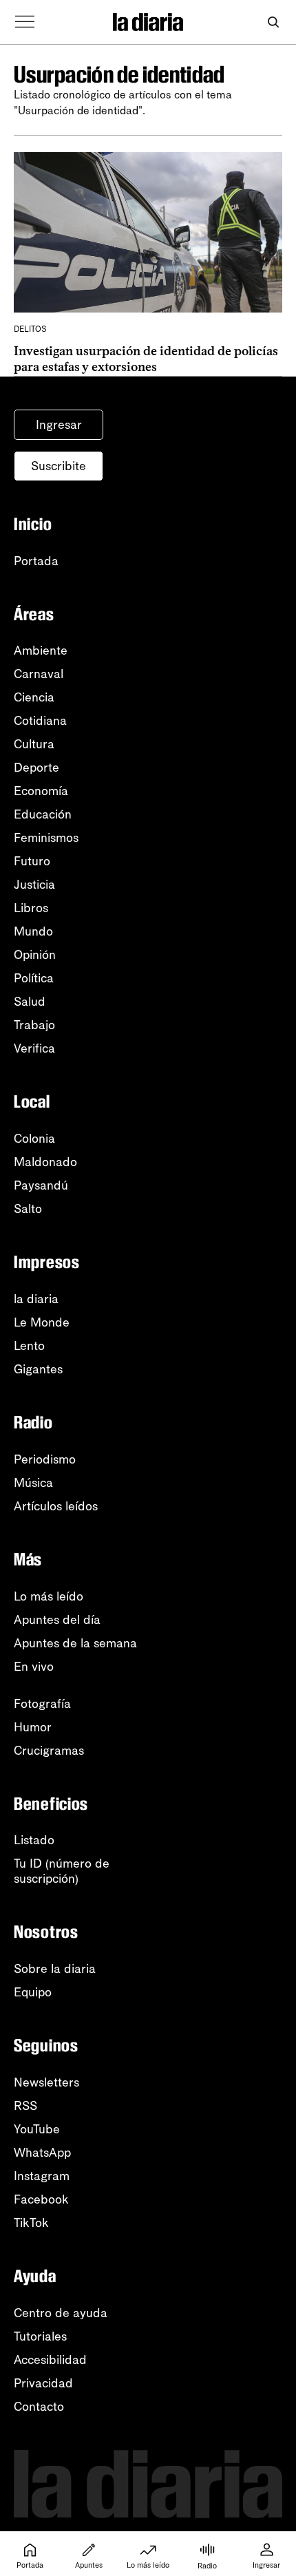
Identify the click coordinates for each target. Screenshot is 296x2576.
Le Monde (42, 1322)
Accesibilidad (50, 2360)
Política (34, 978)
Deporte (36, 768)
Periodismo (45, 1459)
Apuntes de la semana (75, 1643)
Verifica (34, 1048)
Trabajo (34, 1025)
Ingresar (59, 425)
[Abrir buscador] (273, 22)
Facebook (41, 2199)
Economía (41, 791)
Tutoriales (40, 2336)
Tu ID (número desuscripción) (62, 1871)
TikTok (31, 2223)
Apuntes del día (57, 1620)
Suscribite (59, 466)
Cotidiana (40, 721)
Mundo (33, 931)
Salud (30, 1002)
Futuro (32, 861)
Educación (43, 814)
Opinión (35, 955)
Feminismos (46, 838)
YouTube (37, 2129)
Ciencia (34, 697)
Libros (31, 908)
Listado (34, 1840)
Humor (33, 1727)
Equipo (33, 1992)
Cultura (34, 744)
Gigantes (38, 1369)
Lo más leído (49, 1596)
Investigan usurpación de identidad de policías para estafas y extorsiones (146, 359)
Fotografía (42, 1704)
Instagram (42, 2176)
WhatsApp (42, 2153)
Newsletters (46, 2082)
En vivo (34, 1667)
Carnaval (39, 674)
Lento (29, 1346)
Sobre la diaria (55, 1969)
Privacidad (43, 2383)
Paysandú (41, 1185)
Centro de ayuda (61, 2313)
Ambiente (41, 651)
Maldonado (45, 1162)
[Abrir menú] (25, 22)
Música (33, 1483)
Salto (28, 1209)
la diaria (36, 1299)
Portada (36, 561)
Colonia (34, 1139)
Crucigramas (49, 1751)
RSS (25, 2106)
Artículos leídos (56, 1506)
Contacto (39, 2407)
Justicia (34, 885)
